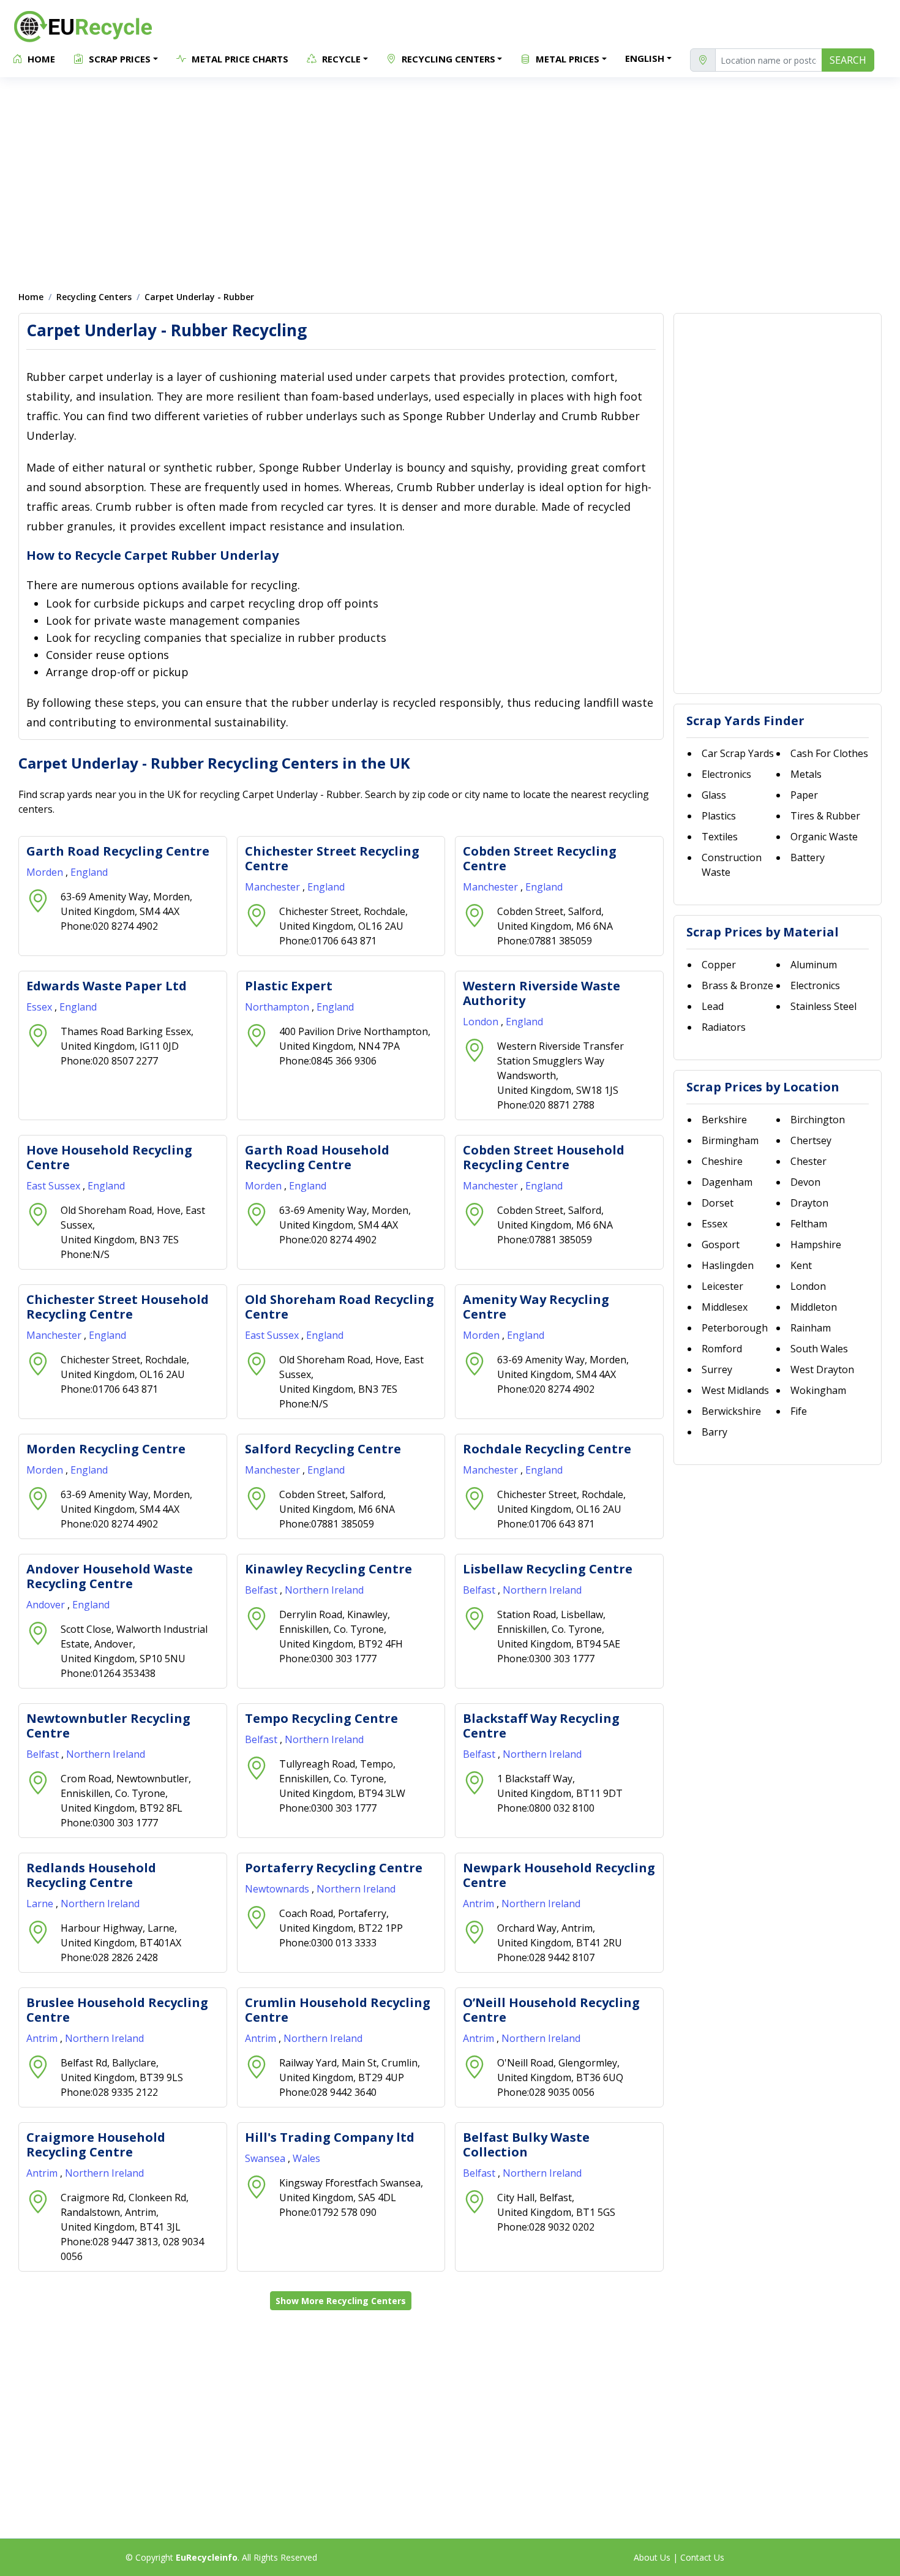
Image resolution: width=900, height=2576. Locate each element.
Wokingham (818, 1390)
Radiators (724, 1027)
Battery (808, 857)
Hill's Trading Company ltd (330, 2137)
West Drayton (822, 1369)
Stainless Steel (823, 1006)
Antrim (480, 1904)
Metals (806, 774)
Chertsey (811, 1140)
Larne (41, 1904)
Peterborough (735, 1328)
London (482, 1022)
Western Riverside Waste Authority (542, 993)
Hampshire (816, 1245)
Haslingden (728, 1265)
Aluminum (814, 965)
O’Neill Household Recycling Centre (551, 2010)
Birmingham (730, 1140)
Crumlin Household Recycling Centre (338, 2010)
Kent (801, 1265)
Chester (808, 1161)
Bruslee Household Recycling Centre (117, 2010)
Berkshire (724, 1120)
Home (40, 59)
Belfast (262, 1590)
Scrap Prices (118, 59)
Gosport (721, 1245)
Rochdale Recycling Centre (547, 1449)
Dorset (718, 1203)
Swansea (266, 2158)
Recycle (340, 59)
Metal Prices (566, 59)
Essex (40, 1007)
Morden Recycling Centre (106, 1449)
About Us (652, 2557)
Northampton (278, 1007)
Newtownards (278, 1889)
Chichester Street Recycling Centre (332, 858)
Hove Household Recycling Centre (109, 1157)
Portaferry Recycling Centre (334, 1868)
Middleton (814, 1307)
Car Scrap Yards (738, 753)
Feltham (809, 1224)
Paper (804, 795)
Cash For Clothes (829, 753)
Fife (799, 1411)
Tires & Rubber (825, 816)
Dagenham (727, 1182)
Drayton (809, 1203)
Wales (306, 2158)
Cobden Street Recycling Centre (540, 858)
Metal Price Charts (239, 59)
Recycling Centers (447, 59)
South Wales (819, 1349)
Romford (722, 1349)
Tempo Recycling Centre (321, 1718)
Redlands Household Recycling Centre (91, 1875)
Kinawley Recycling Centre (328, 1569)
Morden (46, 872)
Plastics (719, 816)
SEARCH (848, 60)
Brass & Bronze (737, 985)
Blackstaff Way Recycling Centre (541, 1726)
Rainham (811, 1328)
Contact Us (702, 2557)
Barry (714, 1432)
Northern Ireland (324, 1590)
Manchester (274, 887)
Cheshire (722, 1161)
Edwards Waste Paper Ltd (107, 986)
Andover (47, 1605)
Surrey (717, 1369)
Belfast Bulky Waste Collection (526, 2145)
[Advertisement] (450, 178)
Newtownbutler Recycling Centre (108, 1726)
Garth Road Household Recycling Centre (317, 1157)
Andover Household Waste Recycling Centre (110, 1576)
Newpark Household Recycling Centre (559, 1875)
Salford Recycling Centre (323, 1449)
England (89, 872)
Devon (805, 1182)
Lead (713, 1006)
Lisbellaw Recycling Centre (548, 1569)
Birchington (818, 1120)
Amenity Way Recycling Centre (536, 1307)
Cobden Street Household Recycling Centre (544, 1157)
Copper (719, 965)
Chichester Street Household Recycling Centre (118, 1307)
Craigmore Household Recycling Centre (96, 2145)
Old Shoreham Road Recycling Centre (339, 1307)
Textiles (720, 837)
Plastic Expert (289, 986)
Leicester (722, 1286)
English (645, 58)
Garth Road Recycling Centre (118, 851)
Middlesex (725, 1307)
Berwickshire (731, 1411)
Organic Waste (824, 837)
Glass (714, 795)
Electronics (726, 774)
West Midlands (735, 1390)
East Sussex (54, 1186)
